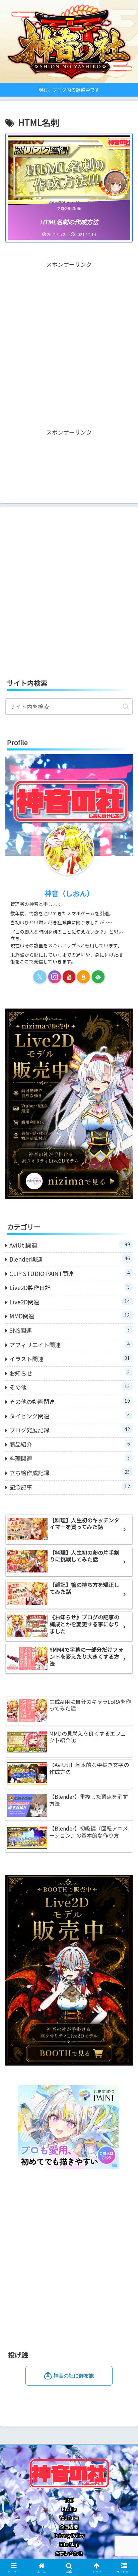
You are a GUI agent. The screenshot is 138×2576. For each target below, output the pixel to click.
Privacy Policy (69, 2536)
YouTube (69, 2518)
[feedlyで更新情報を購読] (98, 977)
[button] (126, 707)
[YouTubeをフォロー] (69, 977)
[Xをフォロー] (40, 977)
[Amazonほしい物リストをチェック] (83, 977)
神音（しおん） (69, 893)
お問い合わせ (69, 2553)
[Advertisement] (69, 339)
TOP (69, 2500)
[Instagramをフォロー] (55, 977)
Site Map (69, 2544)
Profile (69, 2509)
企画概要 (69, 2527)
